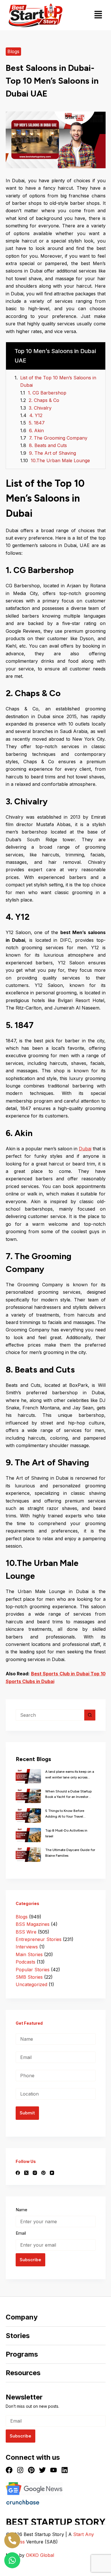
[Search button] (90, 1715)
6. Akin (36, 430)
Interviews (27, 1947)
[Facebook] (18, 2173)
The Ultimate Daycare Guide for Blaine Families (70, 1853)
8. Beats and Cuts (48, 445)
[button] (98, 15)
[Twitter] (42, 2470)
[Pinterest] (43, 2173)
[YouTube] (52, 2173)
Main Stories (29, 1954)
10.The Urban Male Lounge (60, 460)
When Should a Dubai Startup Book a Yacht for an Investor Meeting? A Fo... (68, 1795)
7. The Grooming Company (58, 438)
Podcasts (25, 1962)
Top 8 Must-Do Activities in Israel (66, 1833)
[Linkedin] (65, 2470)
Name (21, 2210)
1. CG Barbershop (47, 393)
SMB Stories (29, 1977)
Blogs (13, 51)
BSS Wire (26, 1932)
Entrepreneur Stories (39, 1939)
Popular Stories (33, 1970)
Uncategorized (31, 1984)
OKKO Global (40, 2555)
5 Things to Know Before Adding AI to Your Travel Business (65, 1814)
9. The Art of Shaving (53, 453)
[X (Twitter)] (26, 2173)
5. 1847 (37, 423)
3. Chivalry (40, 408)
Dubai (85, 1149)
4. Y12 (36, 415)
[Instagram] (35, 2173)
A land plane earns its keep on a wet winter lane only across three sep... (70, 1775)
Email (21, 2233)
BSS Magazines (33, 1924)
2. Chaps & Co (44, 400)
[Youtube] (54, 2470)
